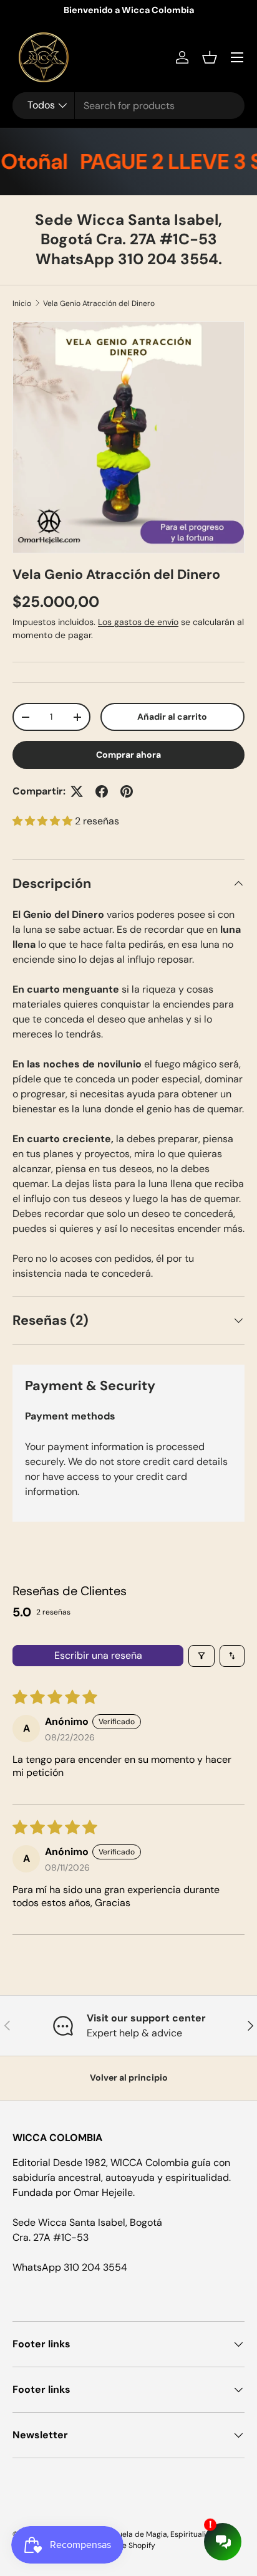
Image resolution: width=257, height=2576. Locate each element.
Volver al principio (129, 2077)
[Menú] (237, 57)
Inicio (22, 303)
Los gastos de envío (138, 622)
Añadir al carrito (172, 717)
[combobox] (128, 106)
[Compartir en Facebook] (102, 791)
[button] (210, 57)
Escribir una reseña (98, 1655)
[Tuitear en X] (77, 791)
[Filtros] (201, 1656)
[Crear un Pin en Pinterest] (127, 791)
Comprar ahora (128, 755)
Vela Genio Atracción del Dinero (99, 303)
